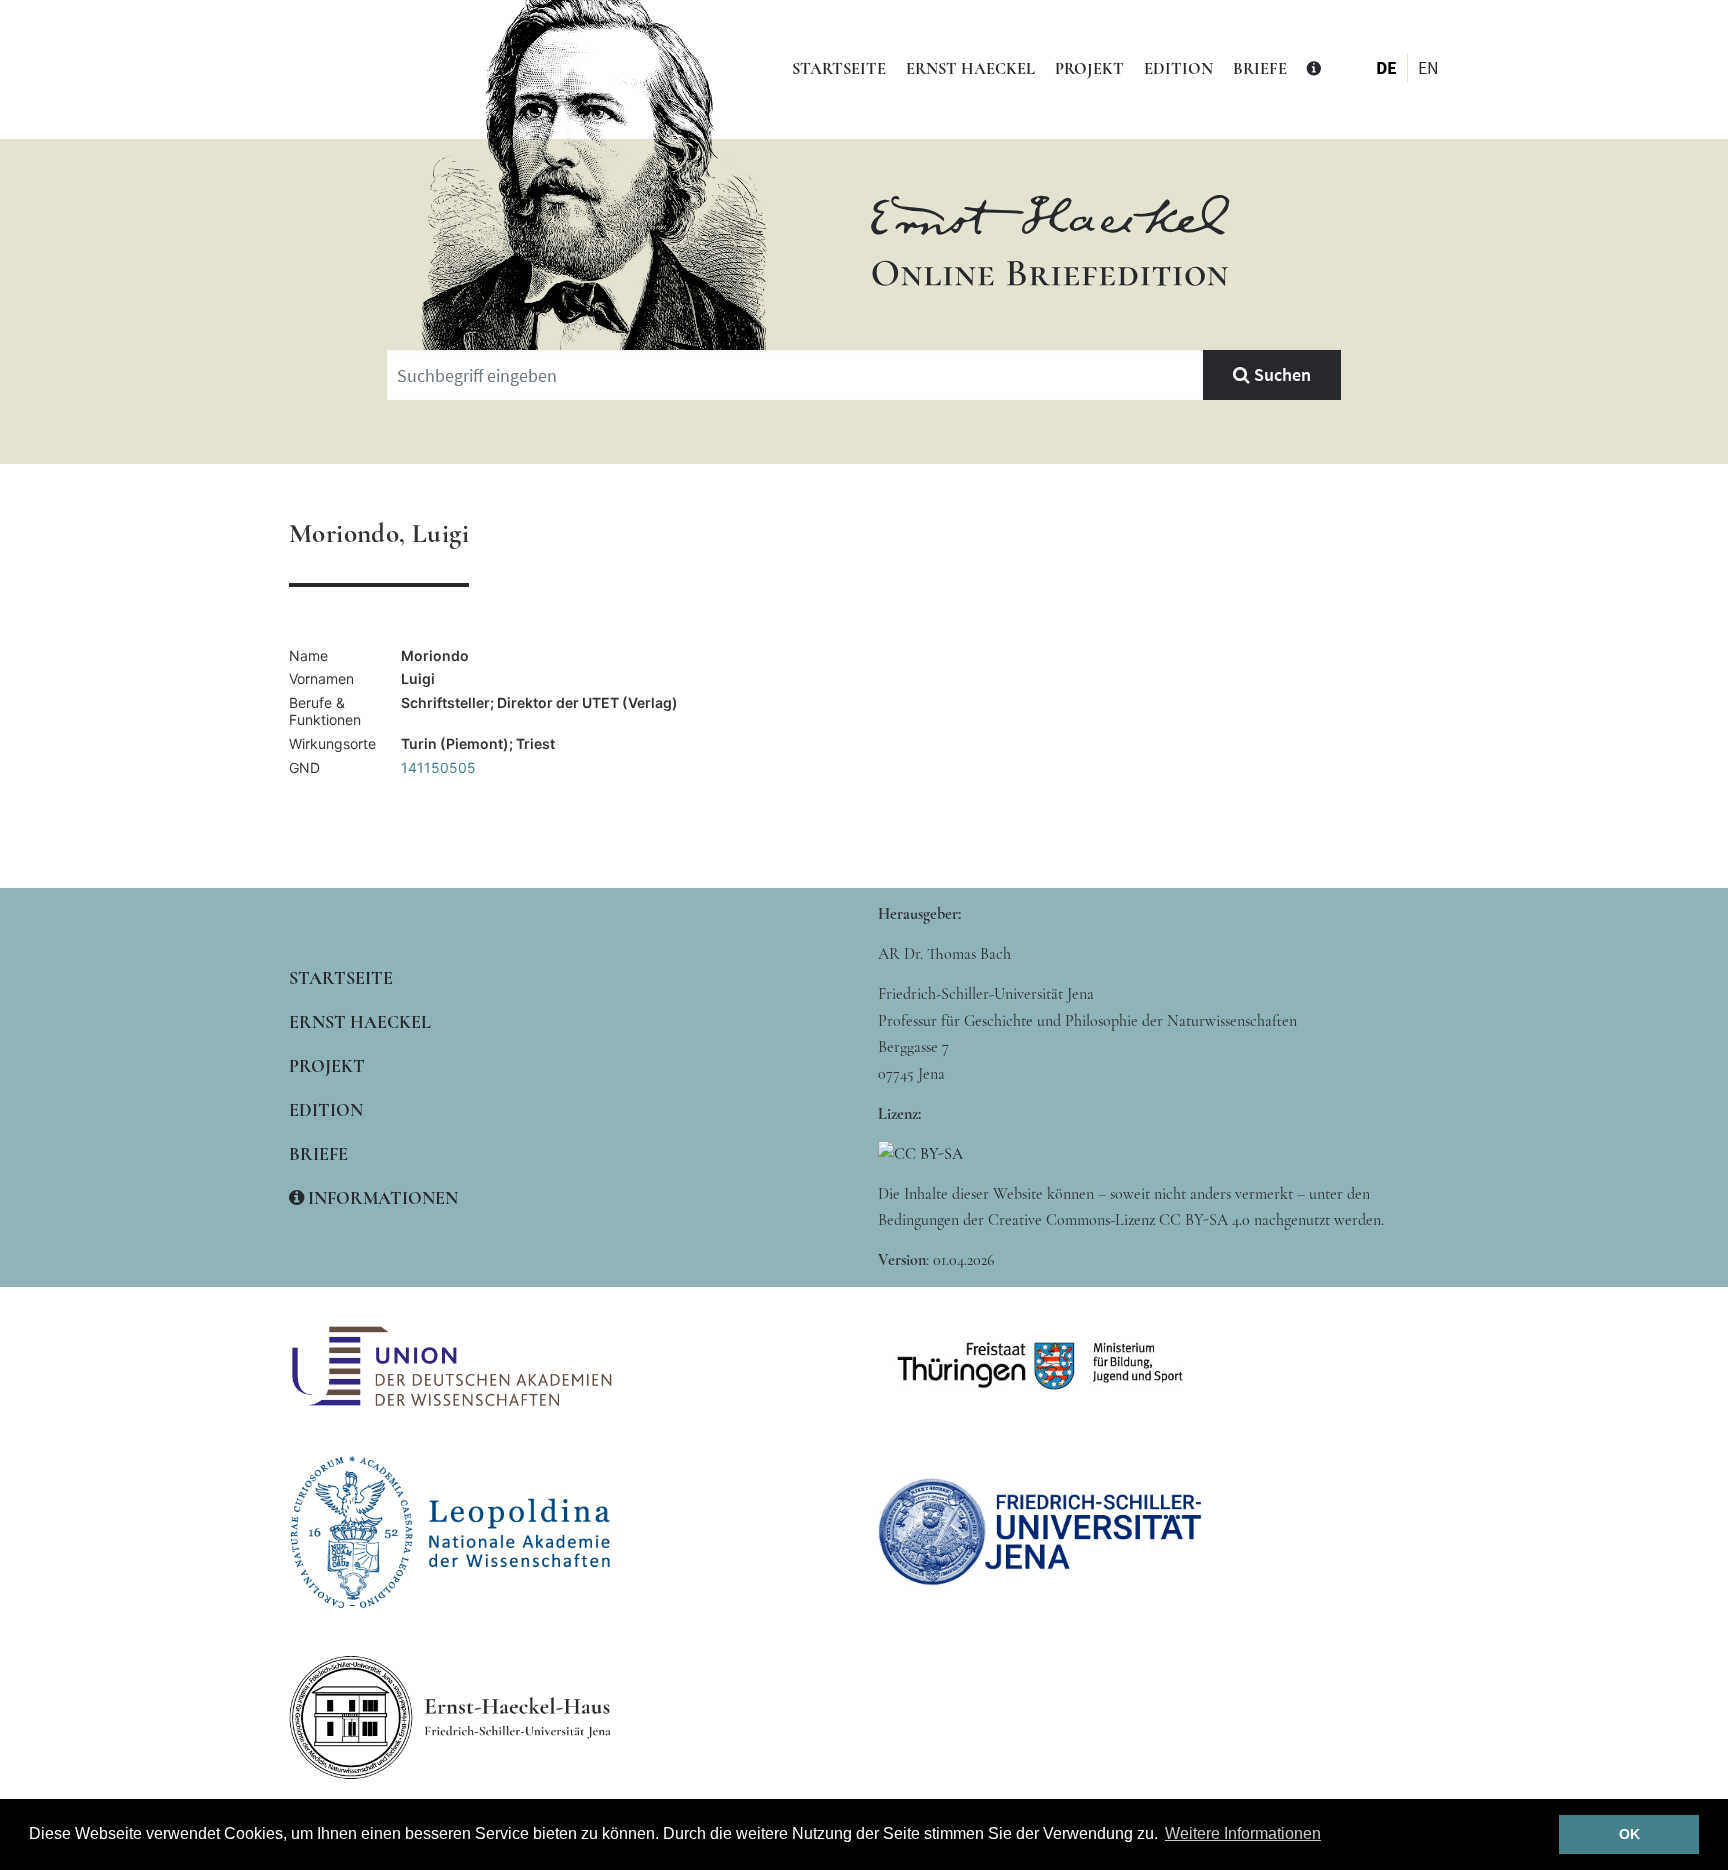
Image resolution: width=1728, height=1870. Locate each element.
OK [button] (1629, 1834)
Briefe (1260, 69)
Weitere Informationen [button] (1243, 1833)
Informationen (381, 1198)
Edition (1178, 69)
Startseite (839, 69)
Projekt (1089, 69)
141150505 (438, 767)
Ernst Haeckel (970, 69)
